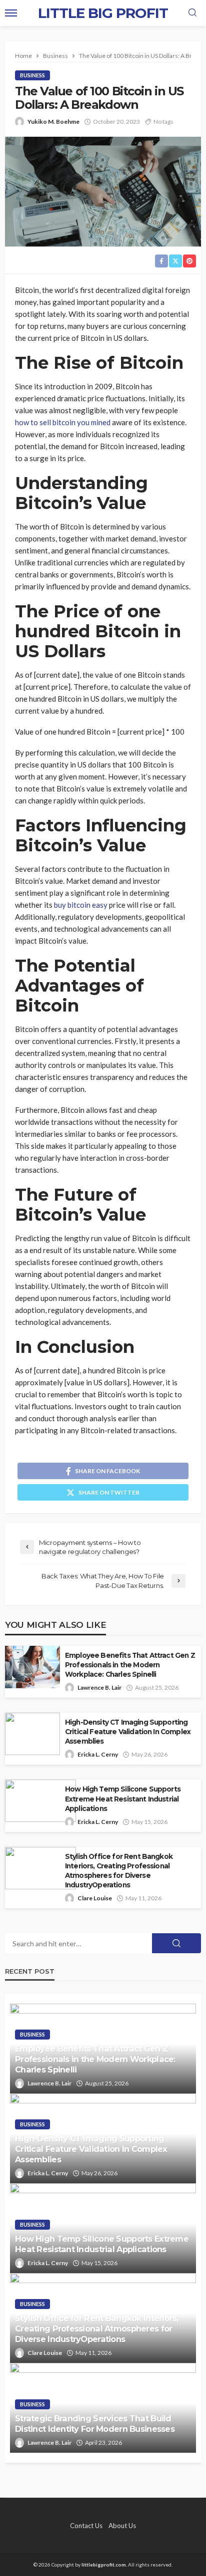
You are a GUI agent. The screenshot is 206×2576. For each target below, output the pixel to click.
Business (32, 75)
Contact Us (86, 2526)
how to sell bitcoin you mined (63, 422)
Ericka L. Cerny (98, 1754)
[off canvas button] (11, 13)
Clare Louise (95, 1898)
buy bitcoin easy (81, 905)
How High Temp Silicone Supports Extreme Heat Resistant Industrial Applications (123, 1799)
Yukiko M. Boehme (53, 122)
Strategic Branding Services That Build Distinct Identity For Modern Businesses (95, 2424)
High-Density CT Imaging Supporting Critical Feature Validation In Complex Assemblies (128, 1732)
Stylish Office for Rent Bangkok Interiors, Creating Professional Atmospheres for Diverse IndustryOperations (119, 1871)
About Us (122, 2526)
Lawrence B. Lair (99, 1687)
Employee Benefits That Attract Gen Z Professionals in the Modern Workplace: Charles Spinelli (130, 1665)
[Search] (192, 13)
